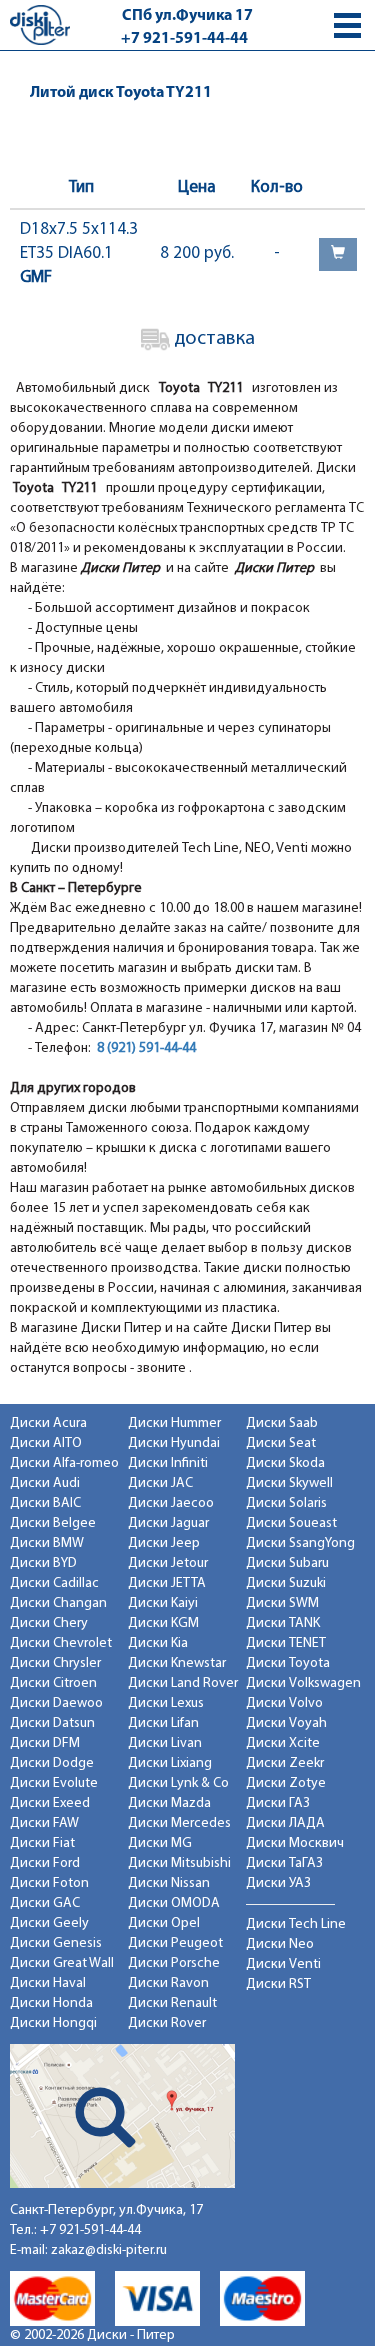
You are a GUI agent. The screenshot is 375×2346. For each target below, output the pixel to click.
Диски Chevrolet (61, 1643)
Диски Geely (49, 1923)
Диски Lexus (166, 1703)
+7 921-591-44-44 (184, 39)
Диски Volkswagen (303, 1683)
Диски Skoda (285, 1463)
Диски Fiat (42, 1843)
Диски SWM (282, 1603)
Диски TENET (286, 1643)
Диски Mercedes (179, 1823)
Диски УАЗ (278, 1883)
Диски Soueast (291, 1523)
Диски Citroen (53, 1683)
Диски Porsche (174, 1963)
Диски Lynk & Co (178, 1783)
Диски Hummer (174, 1423)
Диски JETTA (167, 1583)
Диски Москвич (295, 1843)
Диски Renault (172, 2003)
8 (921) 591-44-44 (146, 1048)
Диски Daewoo (56, 1703)
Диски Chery (49, 1623)
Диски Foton (49, 1883)
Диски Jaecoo (171, 1503)
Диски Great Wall (62, 1963)
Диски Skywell (289, 1483)
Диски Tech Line (296, 1924)
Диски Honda (51, 2003)
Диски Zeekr (285, 1763)
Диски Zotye (286, 1783)
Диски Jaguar (168, 1523)
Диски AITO (46, 1443)
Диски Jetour (168, 1563)
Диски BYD (43, 1563)
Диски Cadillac (54, 1583)
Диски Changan (58, 1603)
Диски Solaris (286, 1503)
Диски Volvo (284, 1703)
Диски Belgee (53, 1523)
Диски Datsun (52, 1723)
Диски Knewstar (177, 1663)
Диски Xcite (283, 1743)
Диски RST (278, 1984)
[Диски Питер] (40, 24)
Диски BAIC (45, 1503)
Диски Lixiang (170, 1763)
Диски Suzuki (286, 1583)
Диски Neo (280, 1944)
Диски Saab (282, 1423)
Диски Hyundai (174, 1443)
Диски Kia (158, 1643)
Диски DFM (45, 1743)
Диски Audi (45, 1483)
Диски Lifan (163, 1723)
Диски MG (160, 1843)
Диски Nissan (169, 1883)
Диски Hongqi (53, 2023)
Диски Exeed (50, 1803)
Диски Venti (283, 1964)
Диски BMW (47, 1543)
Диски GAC (45, 1903)
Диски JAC (160, 1483)
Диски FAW (44, 1823)
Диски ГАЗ (278, 1803)
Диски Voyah (286, 1723)
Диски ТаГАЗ (284, 1863)
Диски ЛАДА (285, 1823)
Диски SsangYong (300, 1543)
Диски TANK (283, 1623)
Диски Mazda (169, 1803)
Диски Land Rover (183, 1683)
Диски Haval (48, 1983)
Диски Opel (164, 1923)
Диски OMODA (174, 1903)
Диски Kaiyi (163, 1603)
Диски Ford (45, 1863)
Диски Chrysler (55, 1663)
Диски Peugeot (175, 1943)
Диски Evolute (54, 1783)
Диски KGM (163, 1623)
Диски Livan (165, 1743)
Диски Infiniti (168, 1463)
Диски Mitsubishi (179, 1863)
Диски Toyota (288, 1663)
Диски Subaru (287, 1563)
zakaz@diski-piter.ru (109, 2250)
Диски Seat (281, 1443)
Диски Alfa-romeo (64, 1463)
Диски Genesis (56, 1943)
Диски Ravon (168, 1983)
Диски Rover (167, 2023)
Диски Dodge (52, 1763)
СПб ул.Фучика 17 (187, 16)
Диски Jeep (164, 1543)
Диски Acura (48, 1423)
